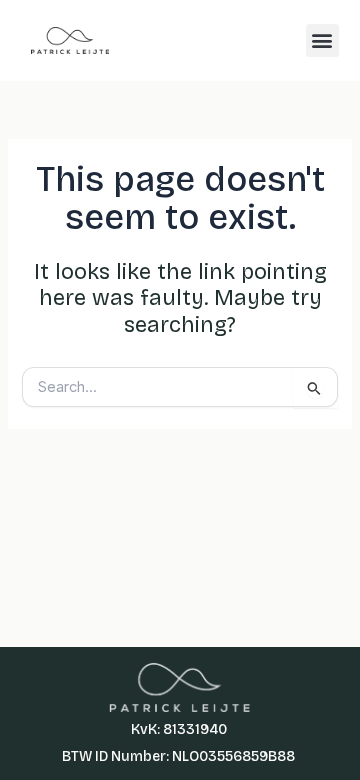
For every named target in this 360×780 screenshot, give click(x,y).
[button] (322, 40)
